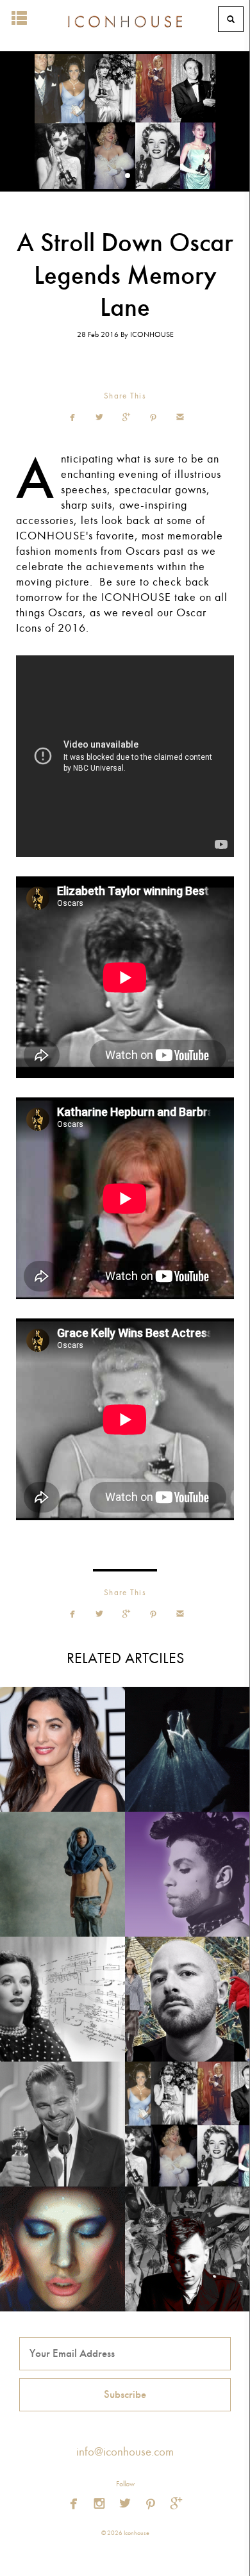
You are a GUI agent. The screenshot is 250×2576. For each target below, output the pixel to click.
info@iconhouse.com (125, 2452)
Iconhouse (125, 19)
